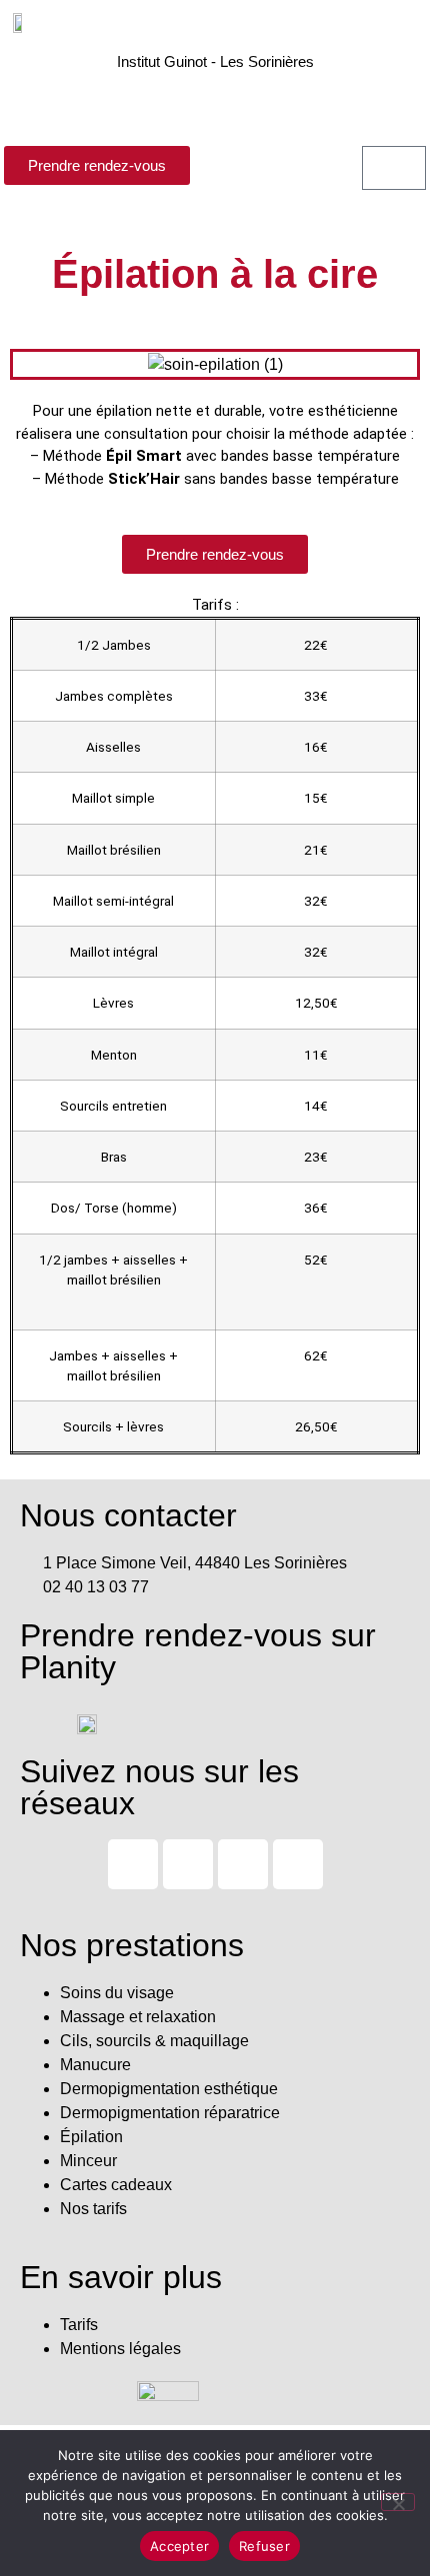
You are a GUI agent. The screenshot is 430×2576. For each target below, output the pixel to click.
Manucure (95, 2065)
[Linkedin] (298, 1864)
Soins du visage (117, 1993)
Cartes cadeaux (116, 2185)
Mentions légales (120, 2349)
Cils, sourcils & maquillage (154, 2041)
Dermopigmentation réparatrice (170, 2113)
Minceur (88, 2161)
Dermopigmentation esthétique (169, 2089)
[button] (215, 99)
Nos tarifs (93, 2209)
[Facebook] (243, 1864)
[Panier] (394, 168)
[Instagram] (133, 1864)
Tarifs (79, 2325)
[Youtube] (188, 1864)
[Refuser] (398, 2502)
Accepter (179, 2546)
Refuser (264, 2546)
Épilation (91, 2137)
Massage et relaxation (138, 2017)
